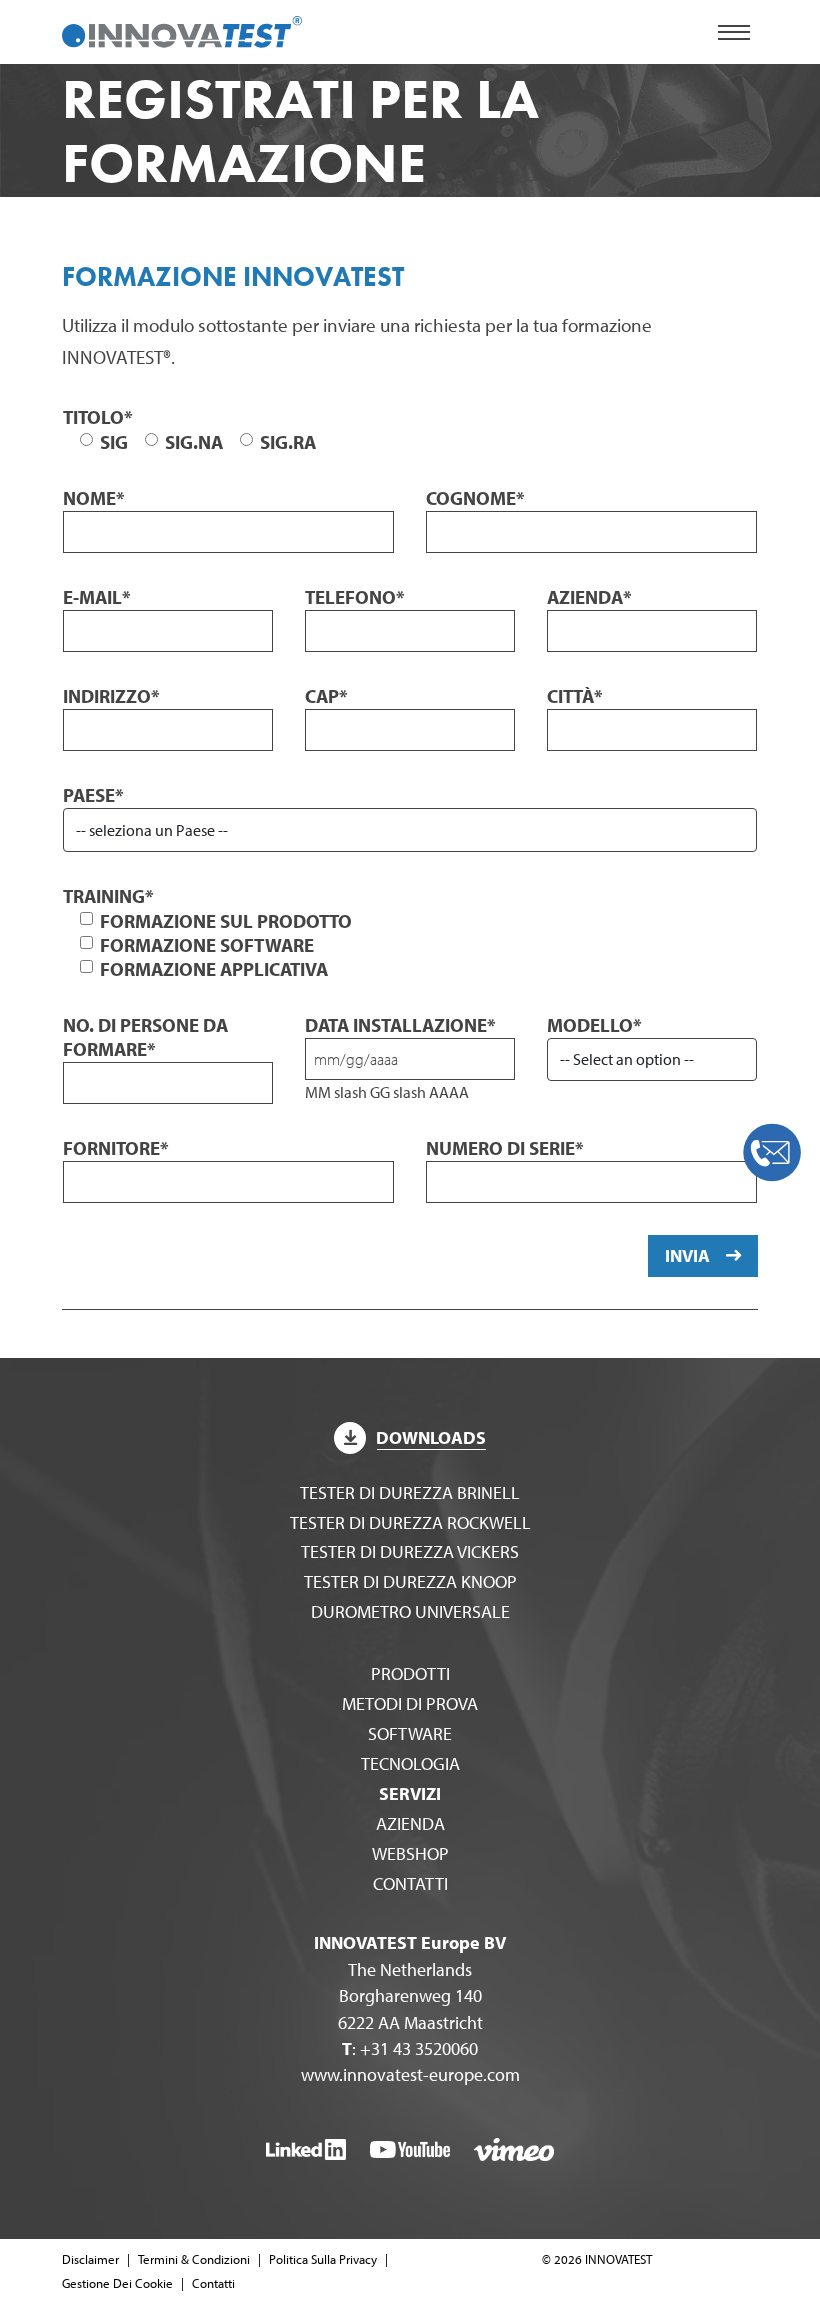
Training (108, 896)
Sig (114, 442)
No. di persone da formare (145, 1037)
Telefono (355, 597)
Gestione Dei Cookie (117, 2283)
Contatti (410, 1883)
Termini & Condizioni (194, 2259)
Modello (594, 1025)
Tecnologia (410, 1763)
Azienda (589, 597)
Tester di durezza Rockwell (410, 1522)
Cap (326, 696)
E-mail (97, 597)
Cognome (475, 498)
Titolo (98, 417)
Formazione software (207, 945)
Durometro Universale (410, 1611)
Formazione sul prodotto (226, 921)
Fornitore (116, 1148)
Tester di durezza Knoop (410, 1581)
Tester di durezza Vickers (410, 1551)
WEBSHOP (410, 1853)
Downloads (431, 1437)
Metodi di (410, 1703)
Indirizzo (111, 696)
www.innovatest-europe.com (410, 2074)
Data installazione (400, 1025)
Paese (93, 795)
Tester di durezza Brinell (410, 1492)
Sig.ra (288, 442)
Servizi (410, 1793)
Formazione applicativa (214, 969)
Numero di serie (505, 1148)
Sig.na (194, 442)
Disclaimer (90, 2259)
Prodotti (410, 1673)
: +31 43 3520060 (410, 2048)
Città (575, 696)
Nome (94, 498)
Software (410, 1733)
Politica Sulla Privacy (323, 2259)
